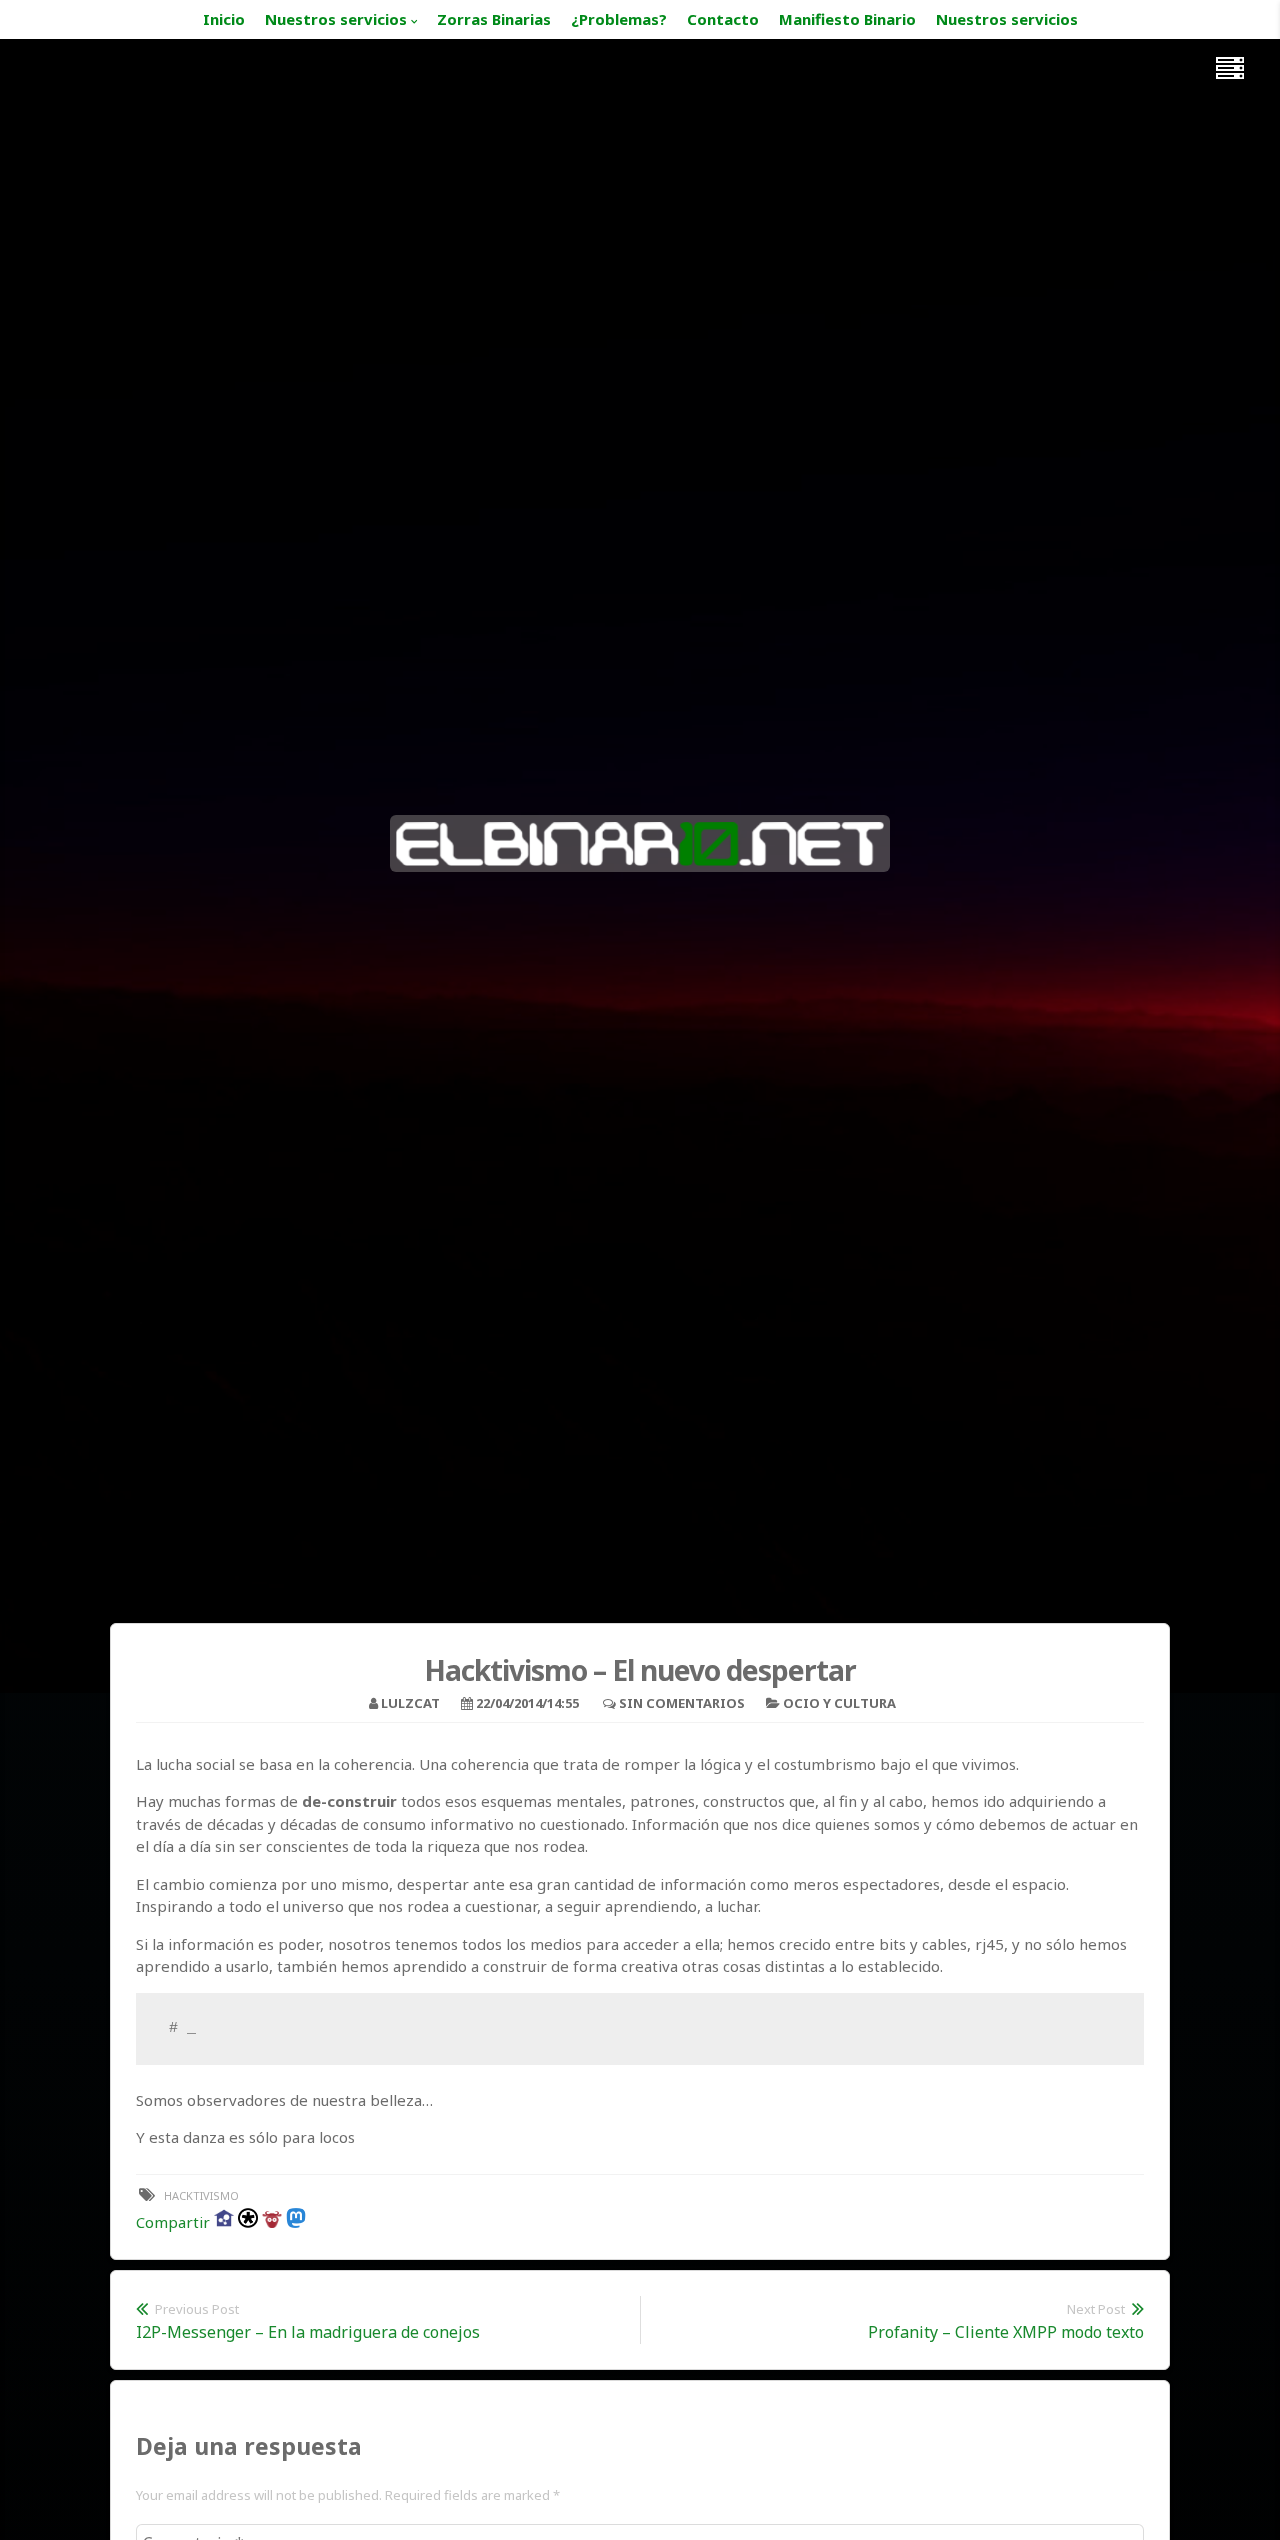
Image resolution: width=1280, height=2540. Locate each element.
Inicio (224, 19)
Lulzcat (410, 1703)
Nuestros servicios (336, 19)
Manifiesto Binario (847, 19)
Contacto (723, 19)
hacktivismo (201, 2195)
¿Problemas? (619, 19)
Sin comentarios (682, 1703)
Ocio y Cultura (839, 1703)
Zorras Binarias (494, 19)
